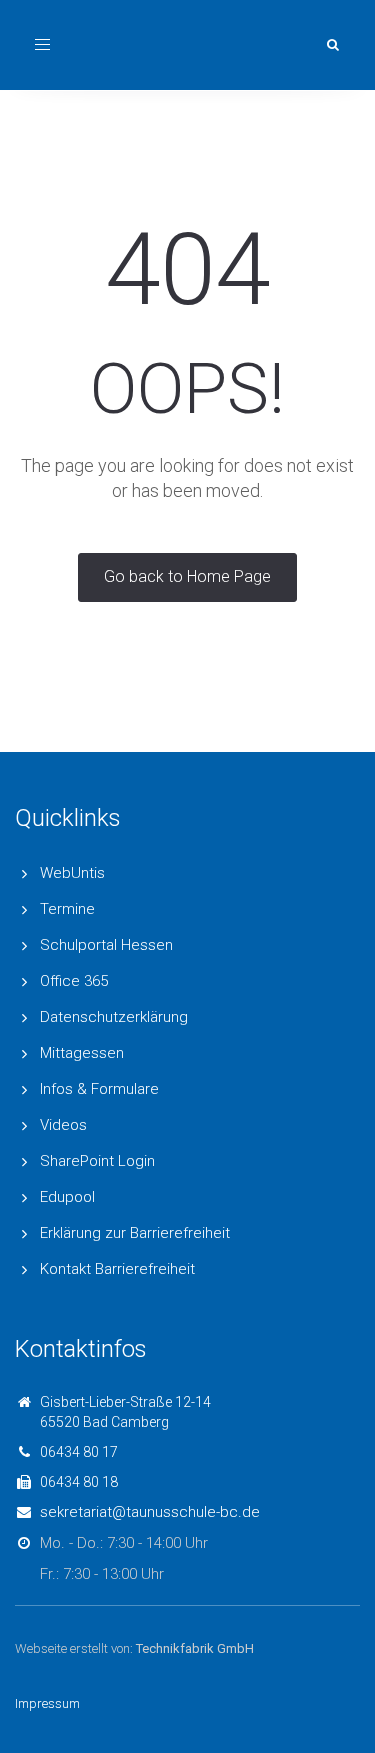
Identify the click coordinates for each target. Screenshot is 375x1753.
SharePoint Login (97, 1161)
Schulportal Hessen (106, 945)
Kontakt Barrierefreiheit (117, 1269)
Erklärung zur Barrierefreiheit (135, 1233)
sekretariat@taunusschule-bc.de (150, 1512)
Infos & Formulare (99, 1089)
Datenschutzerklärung (114, 1017)
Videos (63, 1125)
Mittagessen (82, 1053)
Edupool (67, 1197)
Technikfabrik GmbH (195, 1648)
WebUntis (72, 873)
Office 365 (74, 981)
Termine (67, 909)
